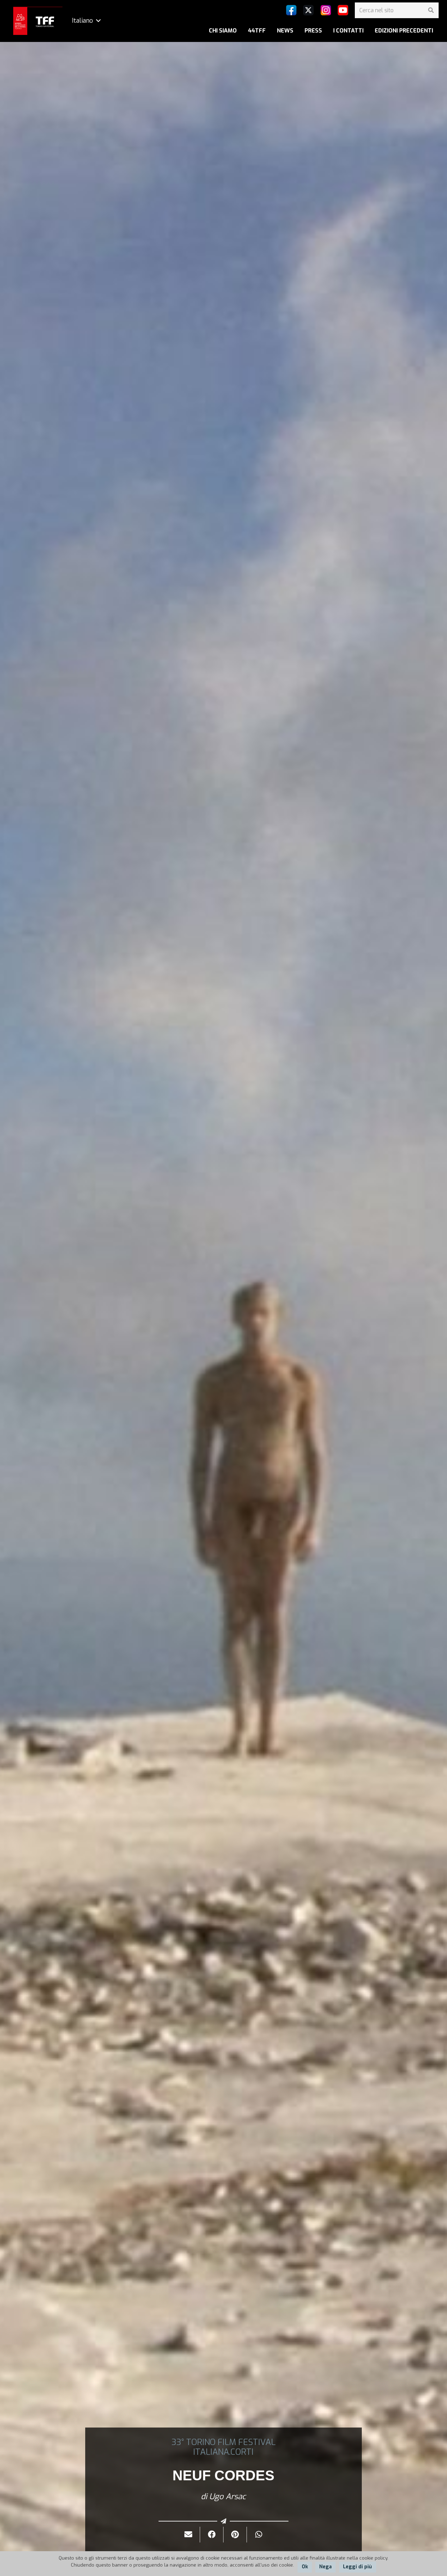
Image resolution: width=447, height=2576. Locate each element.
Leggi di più (357, 2567)
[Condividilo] (212, 2535)
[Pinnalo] (235, 2535)
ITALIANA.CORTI (223, 2452)
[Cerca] (431, 10)
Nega (325, 2567)
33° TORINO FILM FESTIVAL (223, 2442)
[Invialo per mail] (188, 2535)
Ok (305, 2567)
